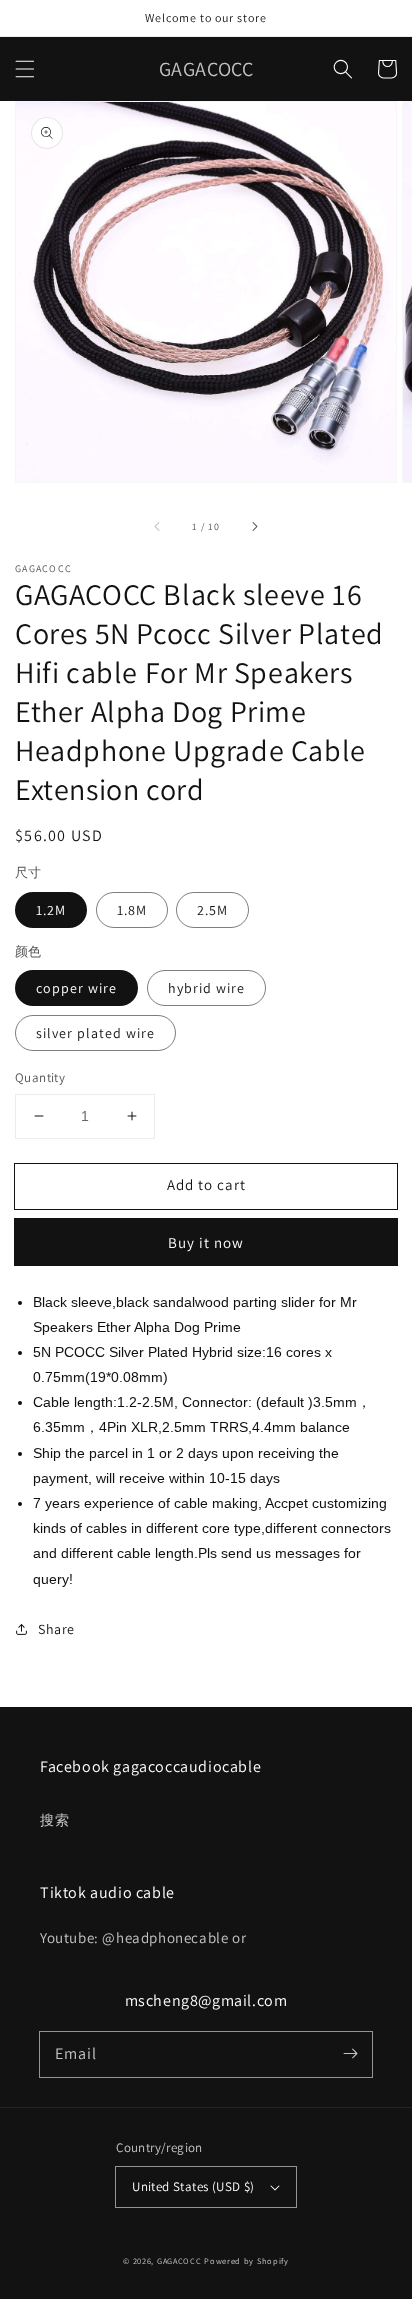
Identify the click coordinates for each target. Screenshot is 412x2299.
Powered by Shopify (246, 2260)
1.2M (51, 910)
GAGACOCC (179, 2260)
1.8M (132, 910)
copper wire (76, 988)
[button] (25, 69)
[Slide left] (158, 526)
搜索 (54, 1820)
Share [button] (56, 1629)
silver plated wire (95, 1033)
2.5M (212, 910)
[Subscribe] (350, 2054)
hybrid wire (206, 988)
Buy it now (206, 1242)
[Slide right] (254, 526)
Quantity (40, 1077)
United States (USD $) (193, 2186)
